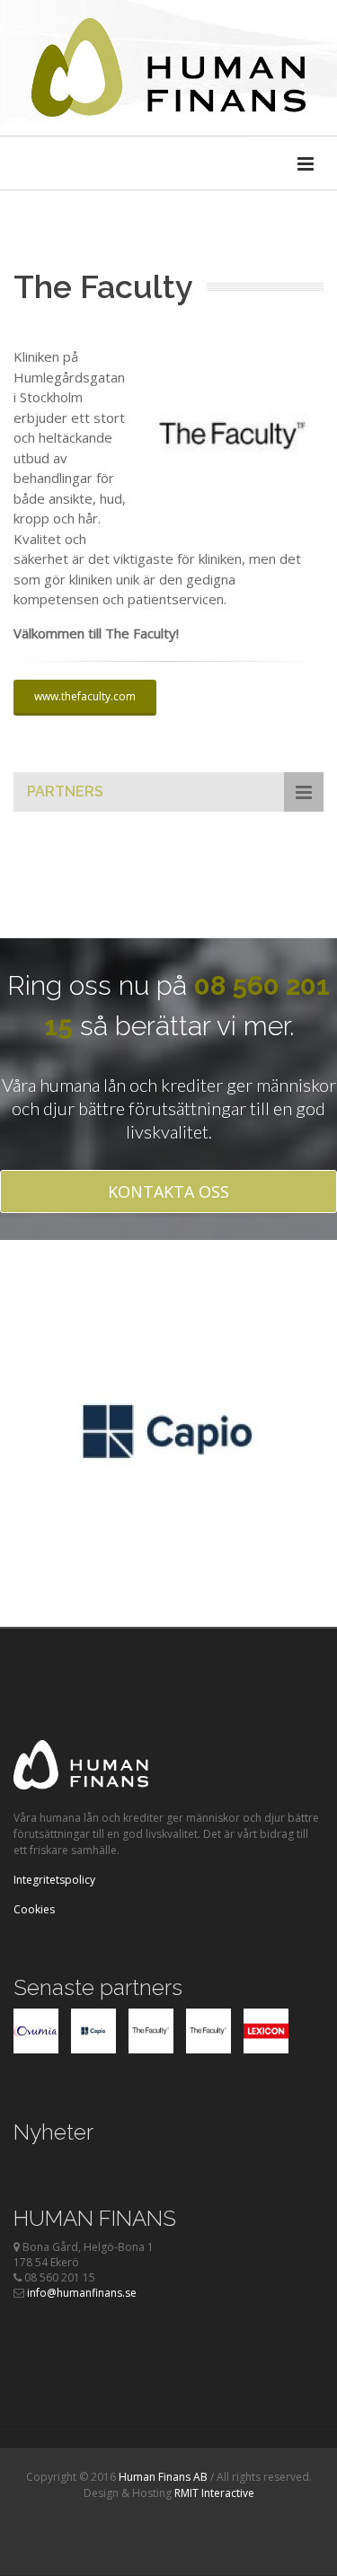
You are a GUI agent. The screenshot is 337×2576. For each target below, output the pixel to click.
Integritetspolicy (54, 1880)
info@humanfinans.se (82, 2293)
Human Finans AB (163, 2477)
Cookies (34, 1909)
